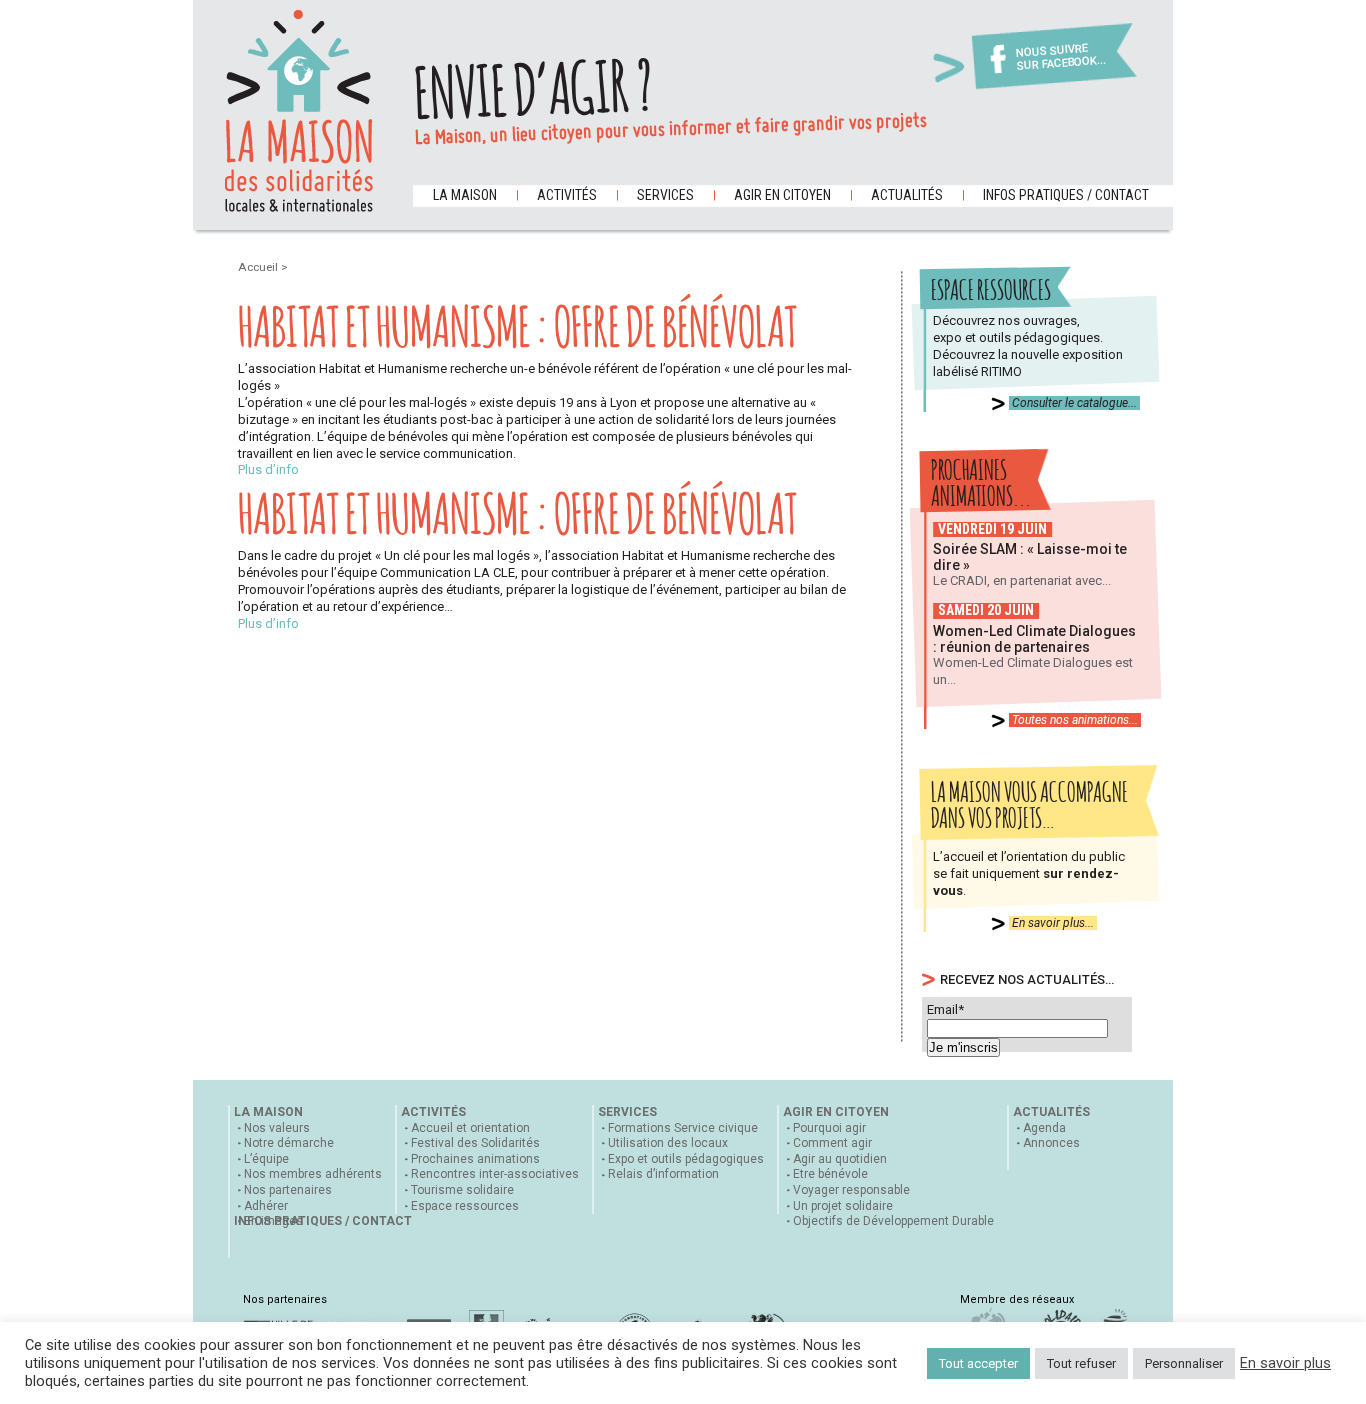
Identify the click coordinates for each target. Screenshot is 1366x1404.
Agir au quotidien (840, 1159)
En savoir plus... (1053, 923)
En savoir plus (1285, 1363)
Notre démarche (289, 1143)
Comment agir (832, 1143)
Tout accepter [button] (978, 1363)
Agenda (1044, 1128)
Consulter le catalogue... (1074, 403)
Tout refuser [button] (1081, 1363)
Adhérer (266, 1206)
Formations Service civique (683, 1128)
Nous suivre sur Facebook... (1061, 57)
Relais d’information (663, 1174)
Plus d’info (268, 469)
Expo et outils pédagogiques (686, 1159)
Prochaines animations (475, 1159)
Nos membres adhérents (313, 1174)
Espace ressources (465, 1206)
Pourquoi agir (829, 1128)
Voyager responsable (851, 1190)
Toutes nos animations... (1075, 720)
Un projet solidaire (843, 1206)
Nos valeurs (277, 1128)
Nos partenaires (288, 1190)
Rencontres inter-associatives (495, 1174)
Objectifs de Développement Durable (893, 1221)
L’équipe (266, 1159)
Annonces (1051, 1143)
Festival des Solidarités (475, 1143)
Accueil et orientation (470, 1128)
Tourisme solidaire (462, 1190)
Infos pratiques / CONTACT (1066, 195)
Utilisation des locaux (668, 1143)
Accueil (259, 267)
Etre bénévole (830, 1174)
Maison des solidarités (299, 111)
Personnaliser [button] (1184, 1363)
